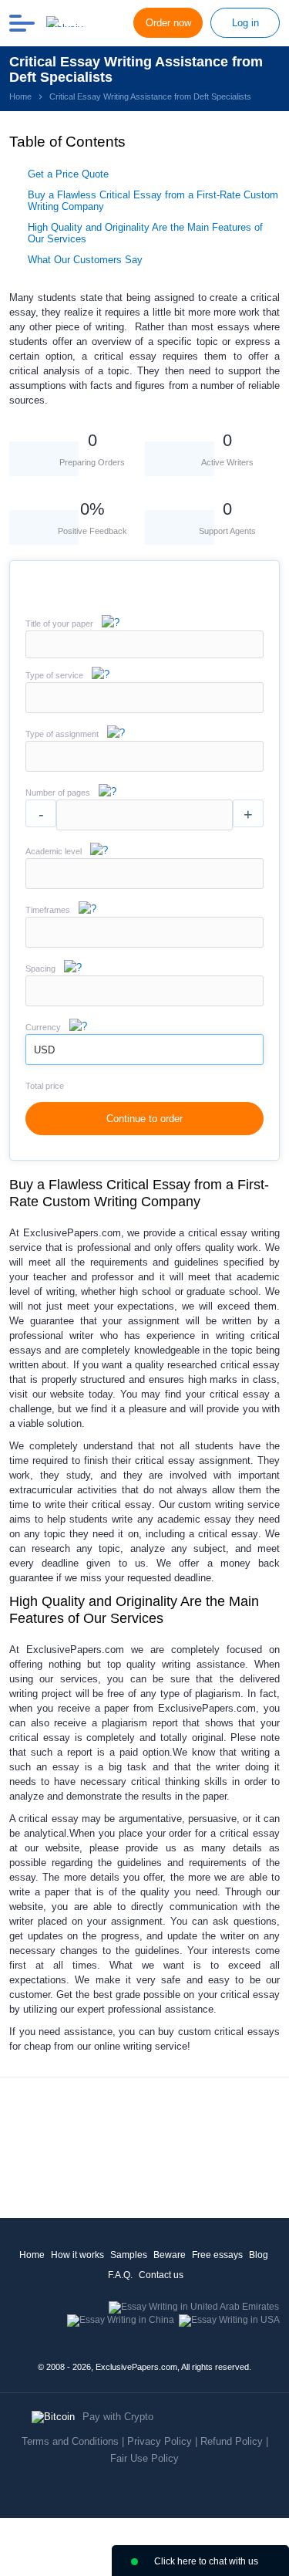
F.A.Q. (120, 2275)
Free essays (217, 2255)
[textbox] (144, 698)
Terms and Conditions (70, 2441)
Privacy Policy (160, 2441)
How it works (77, 2255)
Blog (259, 2255)
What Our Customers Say (85, 260)
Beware (170, 2255)
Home (32, 2255)
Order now (168, 23)
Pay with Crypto (118, 2417)
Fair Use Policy (144, 2458)
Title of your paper (59, 624)
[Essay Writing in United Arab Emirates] (194, 2307)
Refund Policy (232, 2441)
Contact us (161, 2275)
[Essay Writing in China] (121, 2320)
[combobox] (144, 710)
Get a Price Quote (68, 174)
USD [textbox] (44, 1050)
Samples (129, 2255)
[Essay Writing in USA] (229, 2320)
